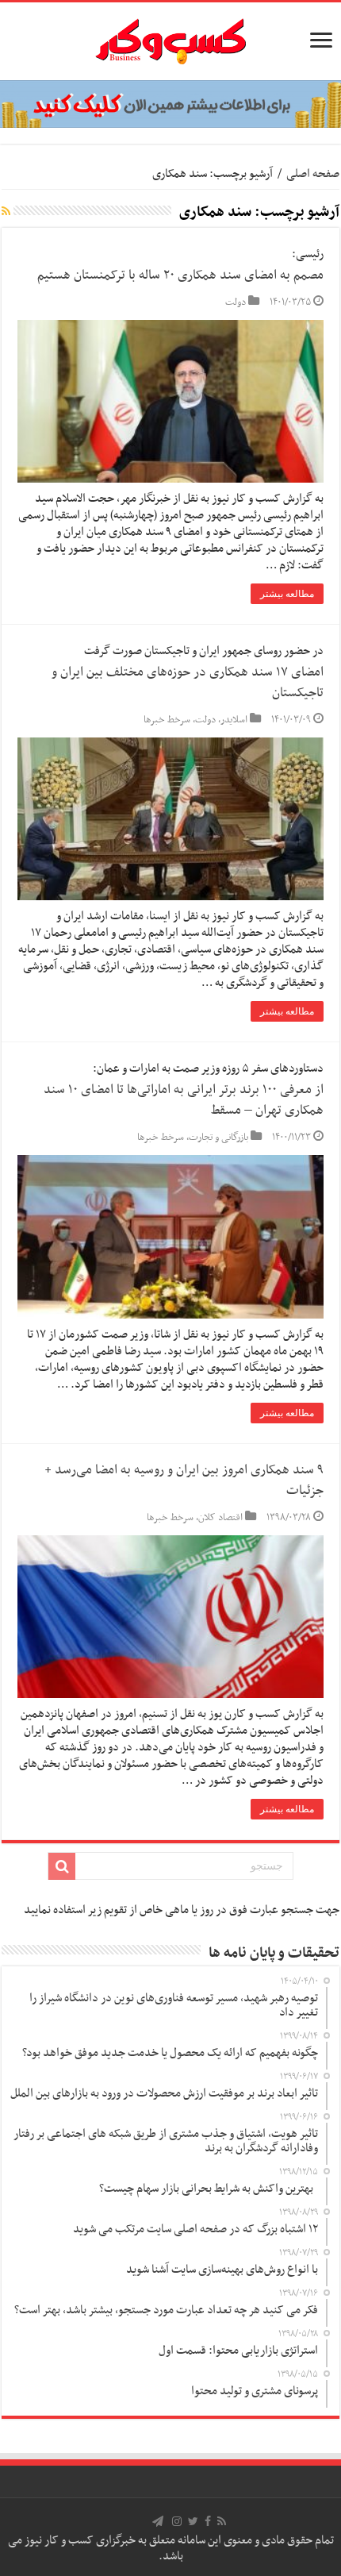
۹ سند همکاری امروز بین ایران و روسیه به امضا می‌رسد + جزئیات (184, 1481)
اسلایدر (234, 720)
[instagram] (177, 2521)
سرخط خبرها (167, 720)
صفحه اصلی (313, 174)
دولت (236, 302)
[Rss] (222, 2521)
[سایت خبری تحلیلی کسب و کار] (170, 38)
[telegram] (158, 2521)
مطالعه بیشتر (287, 594)
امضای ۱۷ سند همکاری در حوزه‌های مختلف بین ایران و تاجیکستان (188, 683)
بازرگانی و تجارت (218, 1138)
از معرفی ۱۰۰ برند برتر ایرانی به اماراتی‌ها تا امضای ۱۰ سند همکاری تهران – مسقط (184, 1100)
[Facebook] (208, 2521)
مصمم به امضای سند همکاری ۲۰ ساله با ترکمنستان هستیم (180, 275)
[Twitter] (193, 2521)
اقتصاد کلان (220, 1518)
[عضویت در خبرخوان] (6, 213)
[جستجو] (62, 1866)
